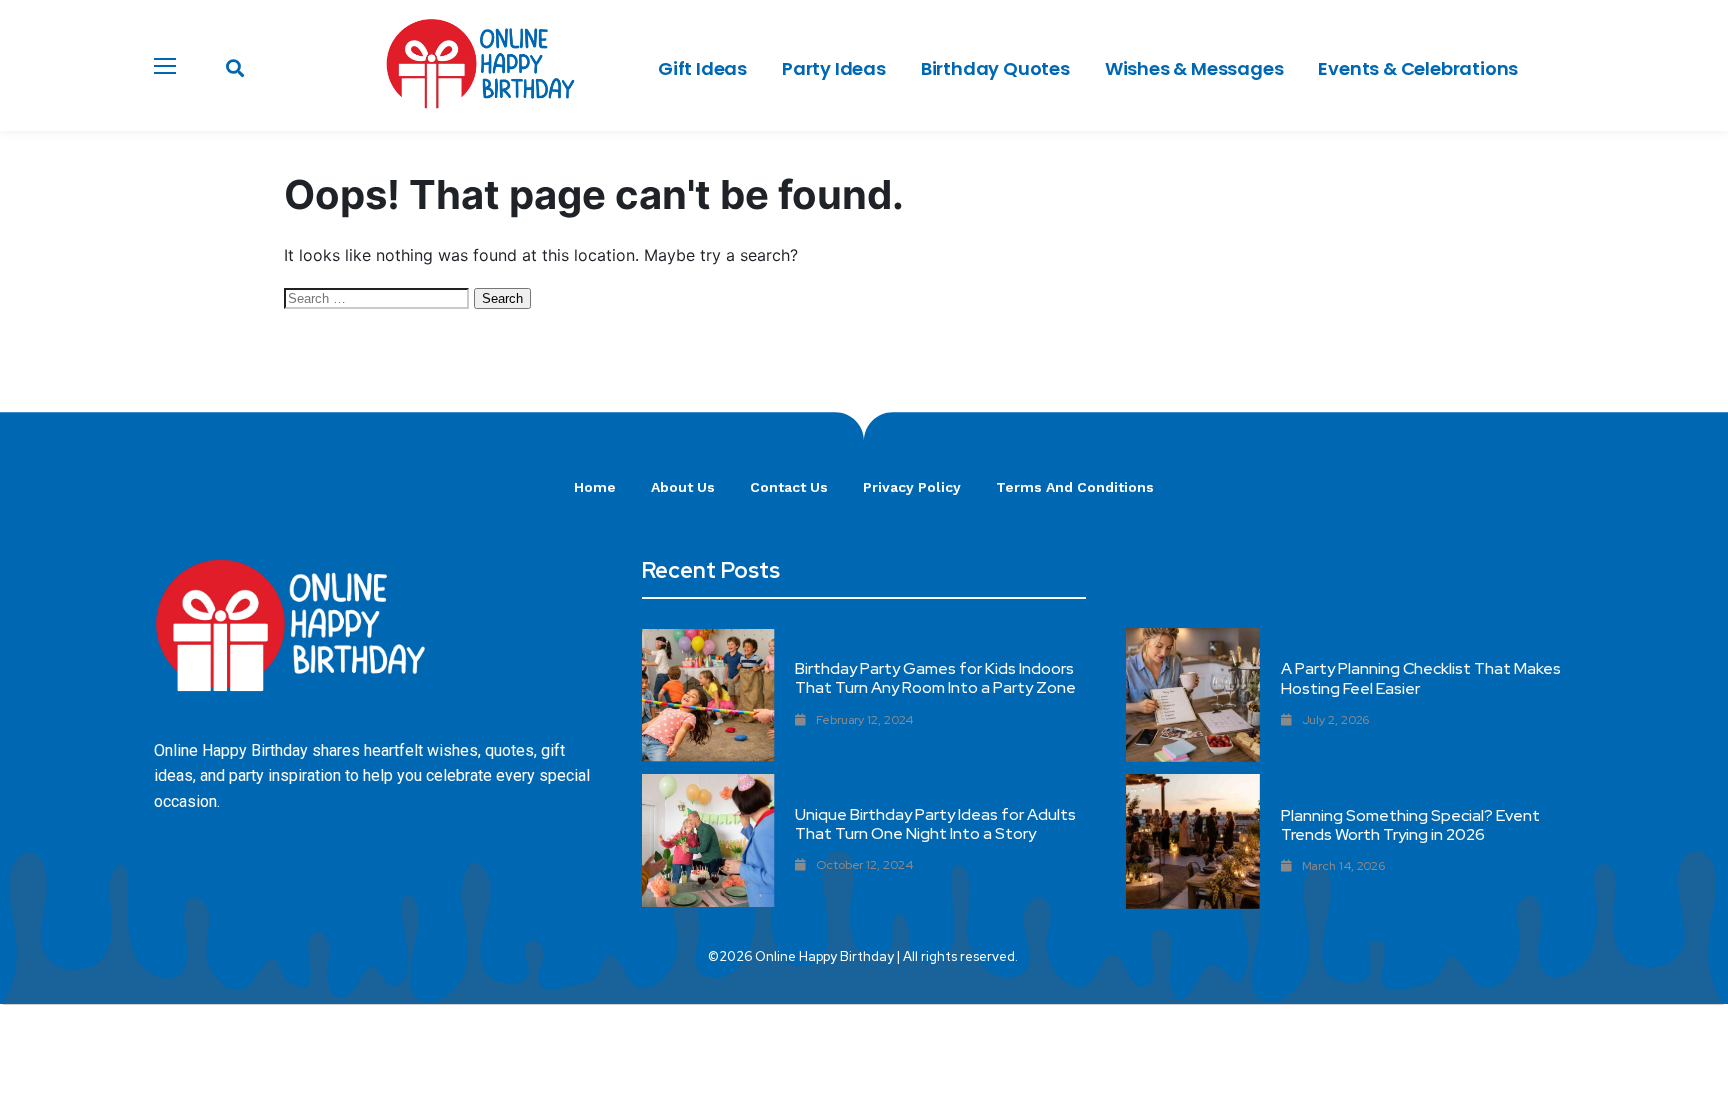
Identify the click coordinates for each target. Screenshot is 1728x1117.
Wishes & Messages (1194, 68)
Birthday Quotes (995, 68)
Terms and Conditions (1075, 487)
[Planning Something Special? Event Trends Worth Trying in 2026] (1193, 841)
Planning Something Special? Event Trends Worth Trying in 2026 (1410, 825)
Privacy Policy (912, 487)
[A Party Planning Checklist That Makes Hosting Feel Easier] (1193, 695)
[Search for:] (379, 297)
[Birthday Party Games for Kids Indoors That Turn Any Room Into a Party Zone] (708, 695)
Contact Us (789, 487)
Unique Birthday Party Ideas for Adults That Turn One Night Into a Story (935, 824)
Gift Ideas (702, 68)
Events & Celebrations (1418, 68)
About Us (683, 487)
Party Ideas (834, 68)
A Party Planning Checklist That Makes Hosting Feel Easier (1421, 678)
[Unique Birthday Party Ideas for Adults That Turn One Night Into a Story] (708, 840)
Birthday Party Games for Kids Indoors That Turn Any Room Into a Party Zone (935, 678)
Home (595, 487)
